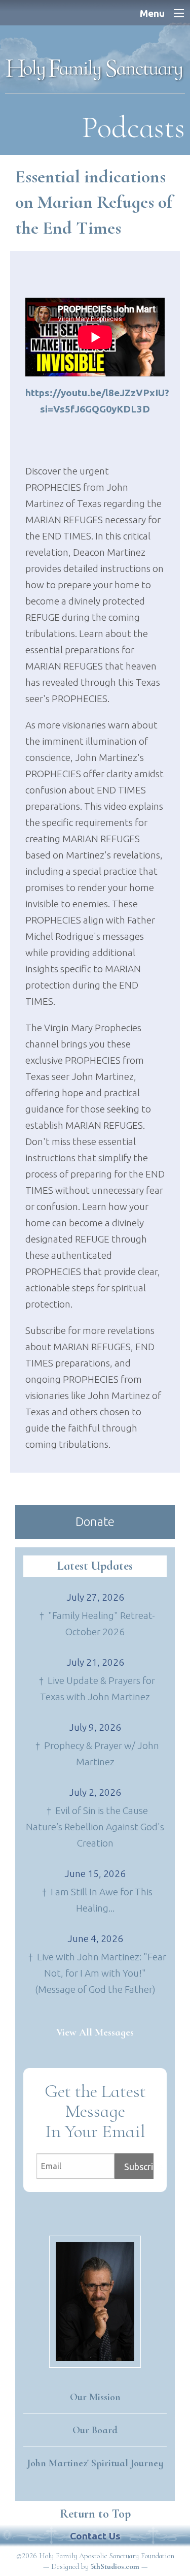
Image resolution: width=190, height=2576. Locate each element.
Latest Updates (95, 1566)
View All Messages (95, 2032)
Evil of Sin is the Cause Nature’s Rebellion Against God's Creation (95, 1827)
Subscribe (139, 2167)
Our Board (95, 2430)
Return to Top (95, 2514)
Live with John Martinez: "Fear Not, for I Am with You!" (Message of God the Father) (101, 1973)
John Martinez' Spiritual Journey (95, 2463)
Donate (95, 1522)
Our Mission (95, 2397)
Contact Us (95, 2536)
